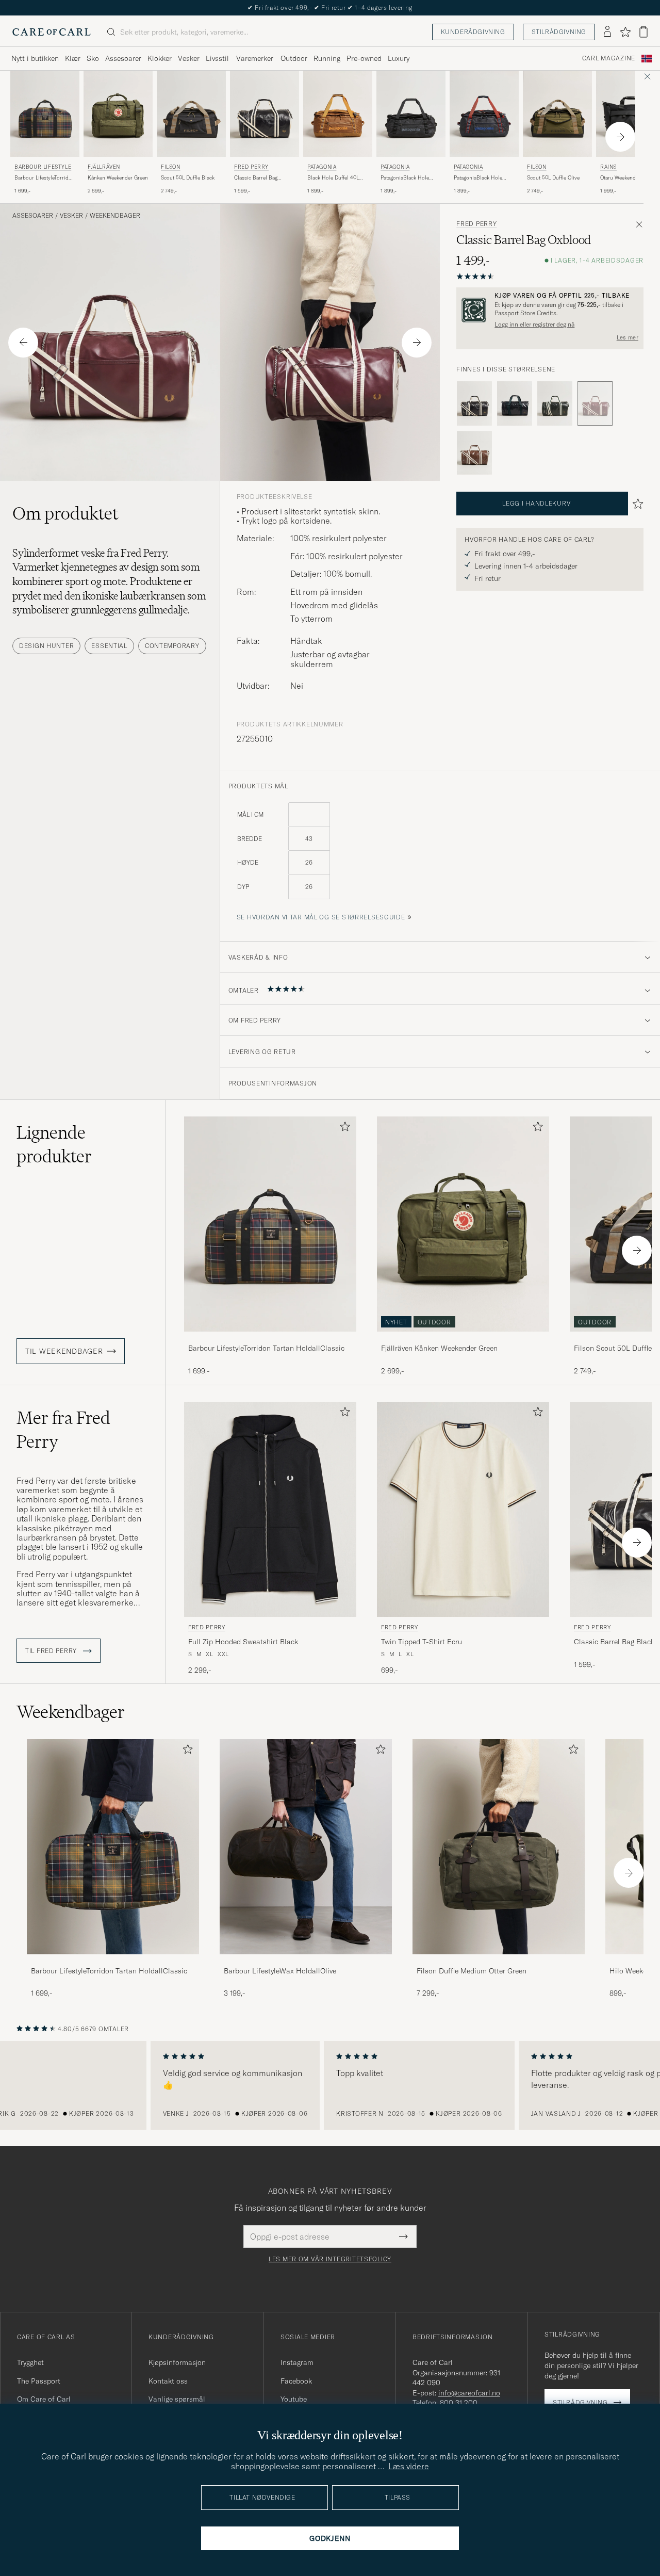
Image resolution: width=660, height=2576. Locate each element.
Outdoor (294, 58)
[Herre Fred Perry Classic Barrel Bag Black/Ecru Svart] (265, 114)
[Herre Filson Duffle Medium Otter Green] (499, 1847)
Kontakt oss (168, 2381)
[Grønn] (515, 403)
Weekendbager (115, 216)
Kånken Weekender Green (118, 178)
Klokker (160, 58)
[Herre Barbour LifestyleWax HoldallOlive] (306, 1847)
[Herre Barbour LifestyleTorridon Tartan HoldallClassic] (113, 1847)
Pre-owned (364, 58)
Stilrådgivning (559, 32)
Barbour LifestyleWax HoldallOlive (280, 1971)
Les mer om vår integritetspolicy (330, 2259)
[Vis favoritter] (625, 32)
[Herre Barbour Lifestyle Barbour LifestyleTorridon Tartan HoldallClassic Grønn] (45, 114)
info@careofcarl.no (469, 2393)
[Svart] (474, 403)
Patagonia (322, 167)
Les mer (628, 337)
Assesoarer (123, 58)
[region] (330, 2085)
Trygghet (30, 2362)
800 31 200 (459, 2403)
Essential (109, 646)
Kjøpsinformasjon (177, 2362)
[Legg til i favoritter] (343, 1129)
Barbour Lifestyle (43, 167)
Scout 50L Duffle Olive (553, 178)
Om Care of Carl (44, 2399)
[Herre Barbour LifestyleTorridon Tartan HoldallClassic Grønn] (270, 1224)
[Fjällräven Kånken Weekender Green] (463, 1339)
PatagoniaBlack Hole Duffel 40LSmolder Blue (482, 178)
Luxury (399, 58)
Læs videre (409, 2466)
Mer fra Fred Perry (63, 1430)
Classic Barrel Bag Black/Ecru (256, 178)
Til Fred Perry (52, 1651)
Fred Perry (251, 167)
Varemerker (255, 58)
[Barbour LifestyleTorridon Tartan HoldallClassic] (270, 1339)
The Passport (39, 2381)
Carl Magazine (609, 58)
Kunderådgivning (473, 32)
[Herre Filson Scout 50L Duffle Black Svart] (191, 114)
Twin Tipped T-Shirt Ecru (422, 1642)
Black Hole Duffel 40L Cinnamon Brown (333, 178)
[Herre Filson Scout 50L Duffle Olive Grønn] (557, 114)
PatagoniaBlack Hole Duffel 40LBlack (405, 178)
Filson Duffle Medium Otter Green (472, 1971)
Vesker (189, 58)
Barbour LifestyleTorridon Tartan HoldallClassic (45, 178)
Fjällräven (104, 167)
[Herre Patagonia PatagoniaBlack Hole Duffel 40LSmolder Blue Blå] (484, 114)
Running (327, 58)
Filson (171, 167)
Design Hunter (46, 646)
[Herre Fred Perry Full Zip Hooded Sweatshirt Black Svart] (270, 1509)
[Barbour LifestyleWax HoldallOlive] (306, 1961)
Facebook (296, 2381)
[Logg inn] (607, 32)
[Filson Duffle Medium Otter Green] (499, 1961)
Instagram (297, 2362)
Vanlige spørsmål (177, 2399)
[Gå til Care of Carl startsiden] (52, 32)
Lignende (54, 1144)
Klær (73, 58)
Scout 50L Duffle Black (188, 178)
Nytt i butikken (35, 58)
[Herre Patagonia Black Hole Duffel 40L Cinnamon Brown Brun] (338, 114)
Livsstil (217, 58)
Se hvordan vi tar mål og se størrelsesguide (321, 917)
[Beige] (474, 453)
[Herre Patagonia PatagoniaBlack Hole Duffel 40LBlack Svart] (411, 114)
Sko (93, 58)
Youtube (294, 2399)
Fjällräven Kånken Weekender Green (439, 1348)
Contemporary (172, 646)
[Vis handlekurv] (643, 32)
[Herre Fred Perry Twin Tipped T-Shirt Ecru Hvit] (463, 1509)
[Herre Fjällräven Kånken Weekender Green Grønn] (118, 114)
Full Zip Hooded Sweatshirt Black (243, 1642)
